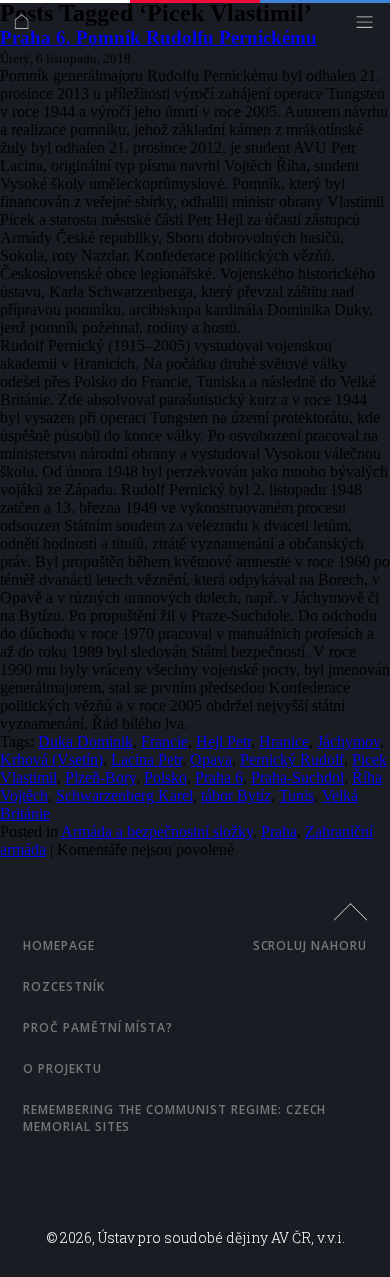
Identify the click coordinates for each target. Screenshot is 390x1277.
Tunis (296, 795)
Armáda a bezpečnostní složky (157, 831)
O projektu (62, 1068)
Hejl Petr (223, 741)
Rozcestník (64, 986)
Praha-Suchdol (297, 777)
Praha (279, 831)
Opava (211, 759)
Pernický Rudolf (292, 759)
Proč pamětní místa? (98, 1027)
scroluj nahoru (310, 945)
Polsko (165, 777)
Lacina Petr (146, 759)
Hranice (284, 741)
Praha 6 (219, 777)
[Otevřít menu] (369, 26)
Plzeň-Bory (100, 777)
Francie (164, 741)
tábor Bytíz (236, 795)
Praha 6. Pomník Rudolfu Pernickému (158, 37)
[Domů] (26, 26)
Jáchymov (348, 741)
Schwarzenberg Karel (124, 795)
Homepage (59, 945)
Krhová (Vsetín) (51, 759)
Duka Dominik (85, 741)
